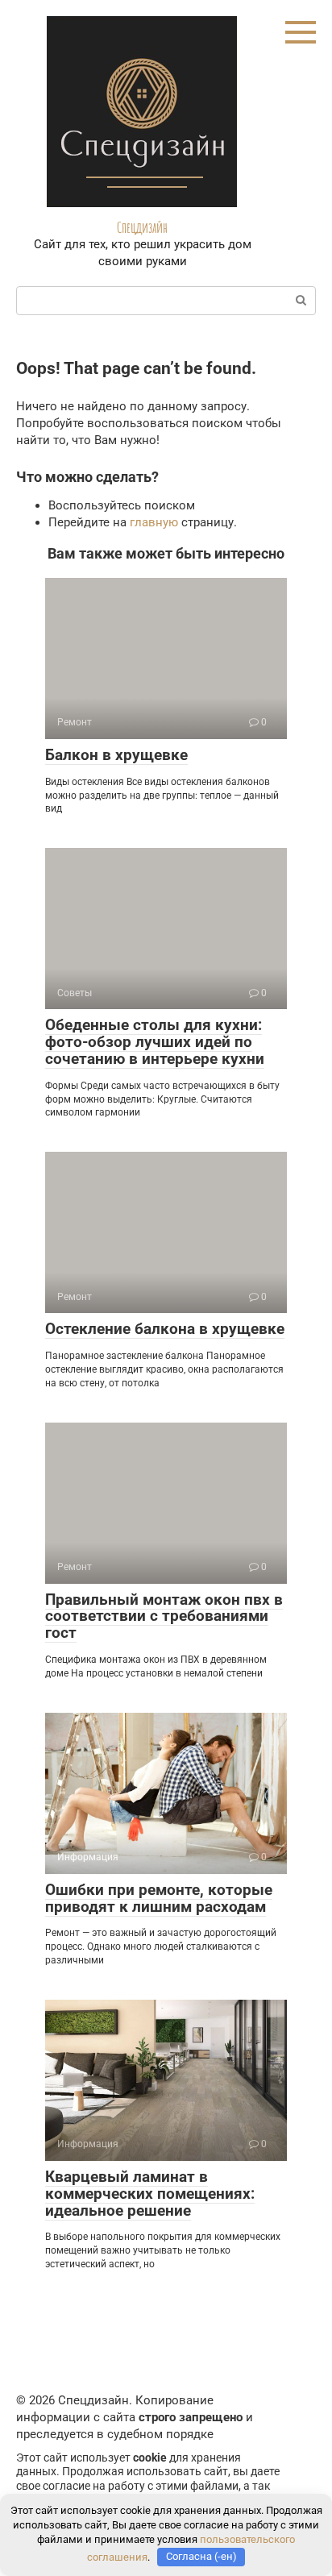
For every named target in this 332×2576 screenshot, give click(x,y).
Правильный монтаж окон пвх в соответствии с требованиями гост (164, 1616)
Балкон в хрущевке (116, 755)
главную (154, 522)
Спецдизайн (142, 227)
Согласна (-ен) (201, 2556)
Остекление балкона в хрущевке (165, 1329)
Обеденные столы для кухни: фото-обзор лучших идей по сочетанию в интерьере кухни (155, 1042)
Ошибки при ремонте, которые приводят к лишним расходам (159, 1898)
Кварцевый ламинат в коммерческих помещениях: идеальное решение (150, 2194)
